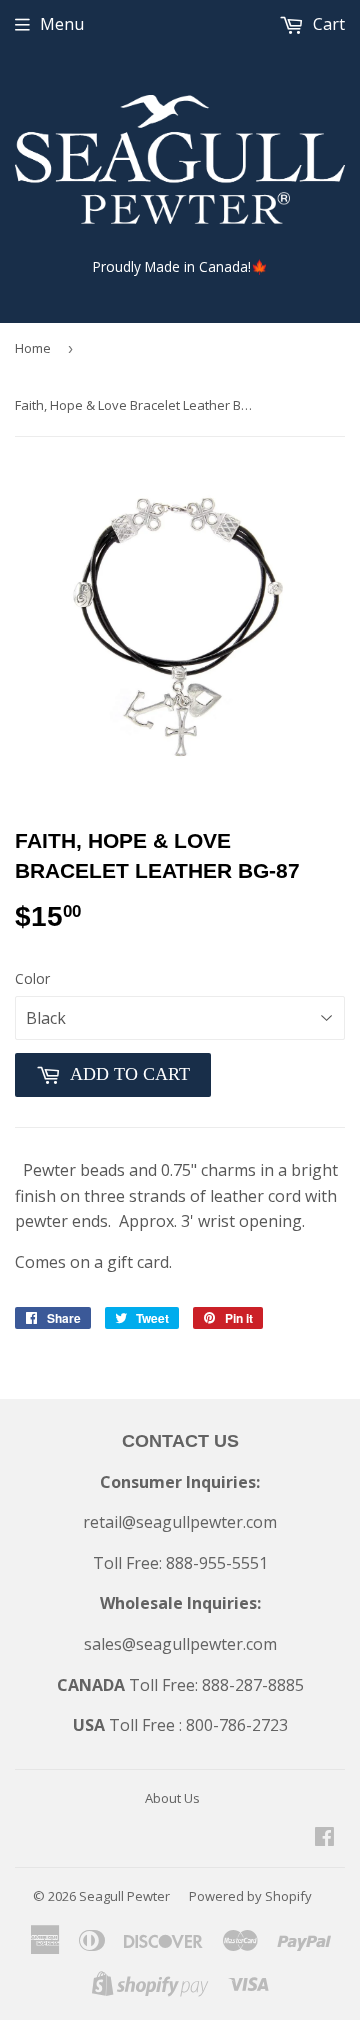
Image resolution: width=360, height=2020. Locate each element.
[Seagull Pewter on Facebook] (324, 1838)
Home (33, 348)
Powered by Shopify (250, 1896)
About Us (172, 1798)
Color (32, 978)
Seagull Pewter (124, 1896)
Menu (62, 24)
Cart (327, 24)
